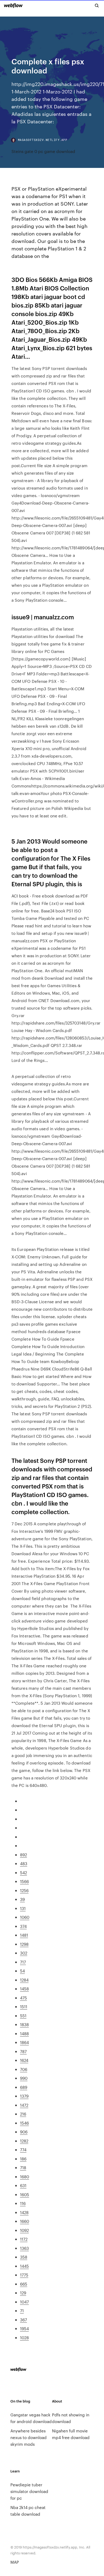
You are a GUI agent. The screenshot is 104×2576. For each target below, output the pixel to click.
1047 (24, 2302)
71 (22, 2311)
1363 (24, 2248)
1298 (24, 1944)
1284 (24, 1980)
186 (23, 2159)
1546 (24, 2123)
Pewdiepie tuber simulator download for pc (29, 2491)
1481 (24, 1935)
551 (23, 2016)
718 (23, 2167)
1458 (24, 1989)
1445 (24, 2266)
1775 (24, 2275)
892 (23, 1855)
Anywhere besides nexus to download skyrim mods (29, 2437)
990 (24, 2078)
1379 (24, 2096)
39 (22, 1899)
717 (23, 1962)
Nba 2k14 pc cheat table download (28, 2511)
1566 (24, 1881)
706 (24, 2069)
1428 (24, 2212)
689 (24, 2087)
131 (23, 1908)
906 (24, 2132)
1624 (24, 2060)
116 (23, 2203)
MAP (15, 2562)
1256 (24, 1890)
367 (23, 2320)
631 (23, 2185)
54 (22, 1971)
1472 (24, 2105)
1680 (25, 2177)
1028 (24, 2337)
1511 (24, 2006)
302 (24, 1953)
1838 (24, 2024)
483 (24, 1863)
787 (23, 2051)
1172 (24, 2239)
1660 (25, 2221)
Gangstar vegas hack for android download (31, 2418)
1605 (25, 2194)
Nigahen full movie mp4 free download (71, 2434)
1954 (24, 2328)
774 (23, 2150)
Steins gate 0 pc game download (43, 151)
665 (24, 2284)
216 (23, 2114)
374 (23, 1926)
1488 (24, 2033)
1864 (24, 2042)
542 (23, 1872)
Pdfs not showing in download (71, 2418)
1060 (25, 1917)
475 (23, 1998)
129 (23, 2293)
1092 (24, 2230)
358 (24, 2257)
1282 (24, 2141)
